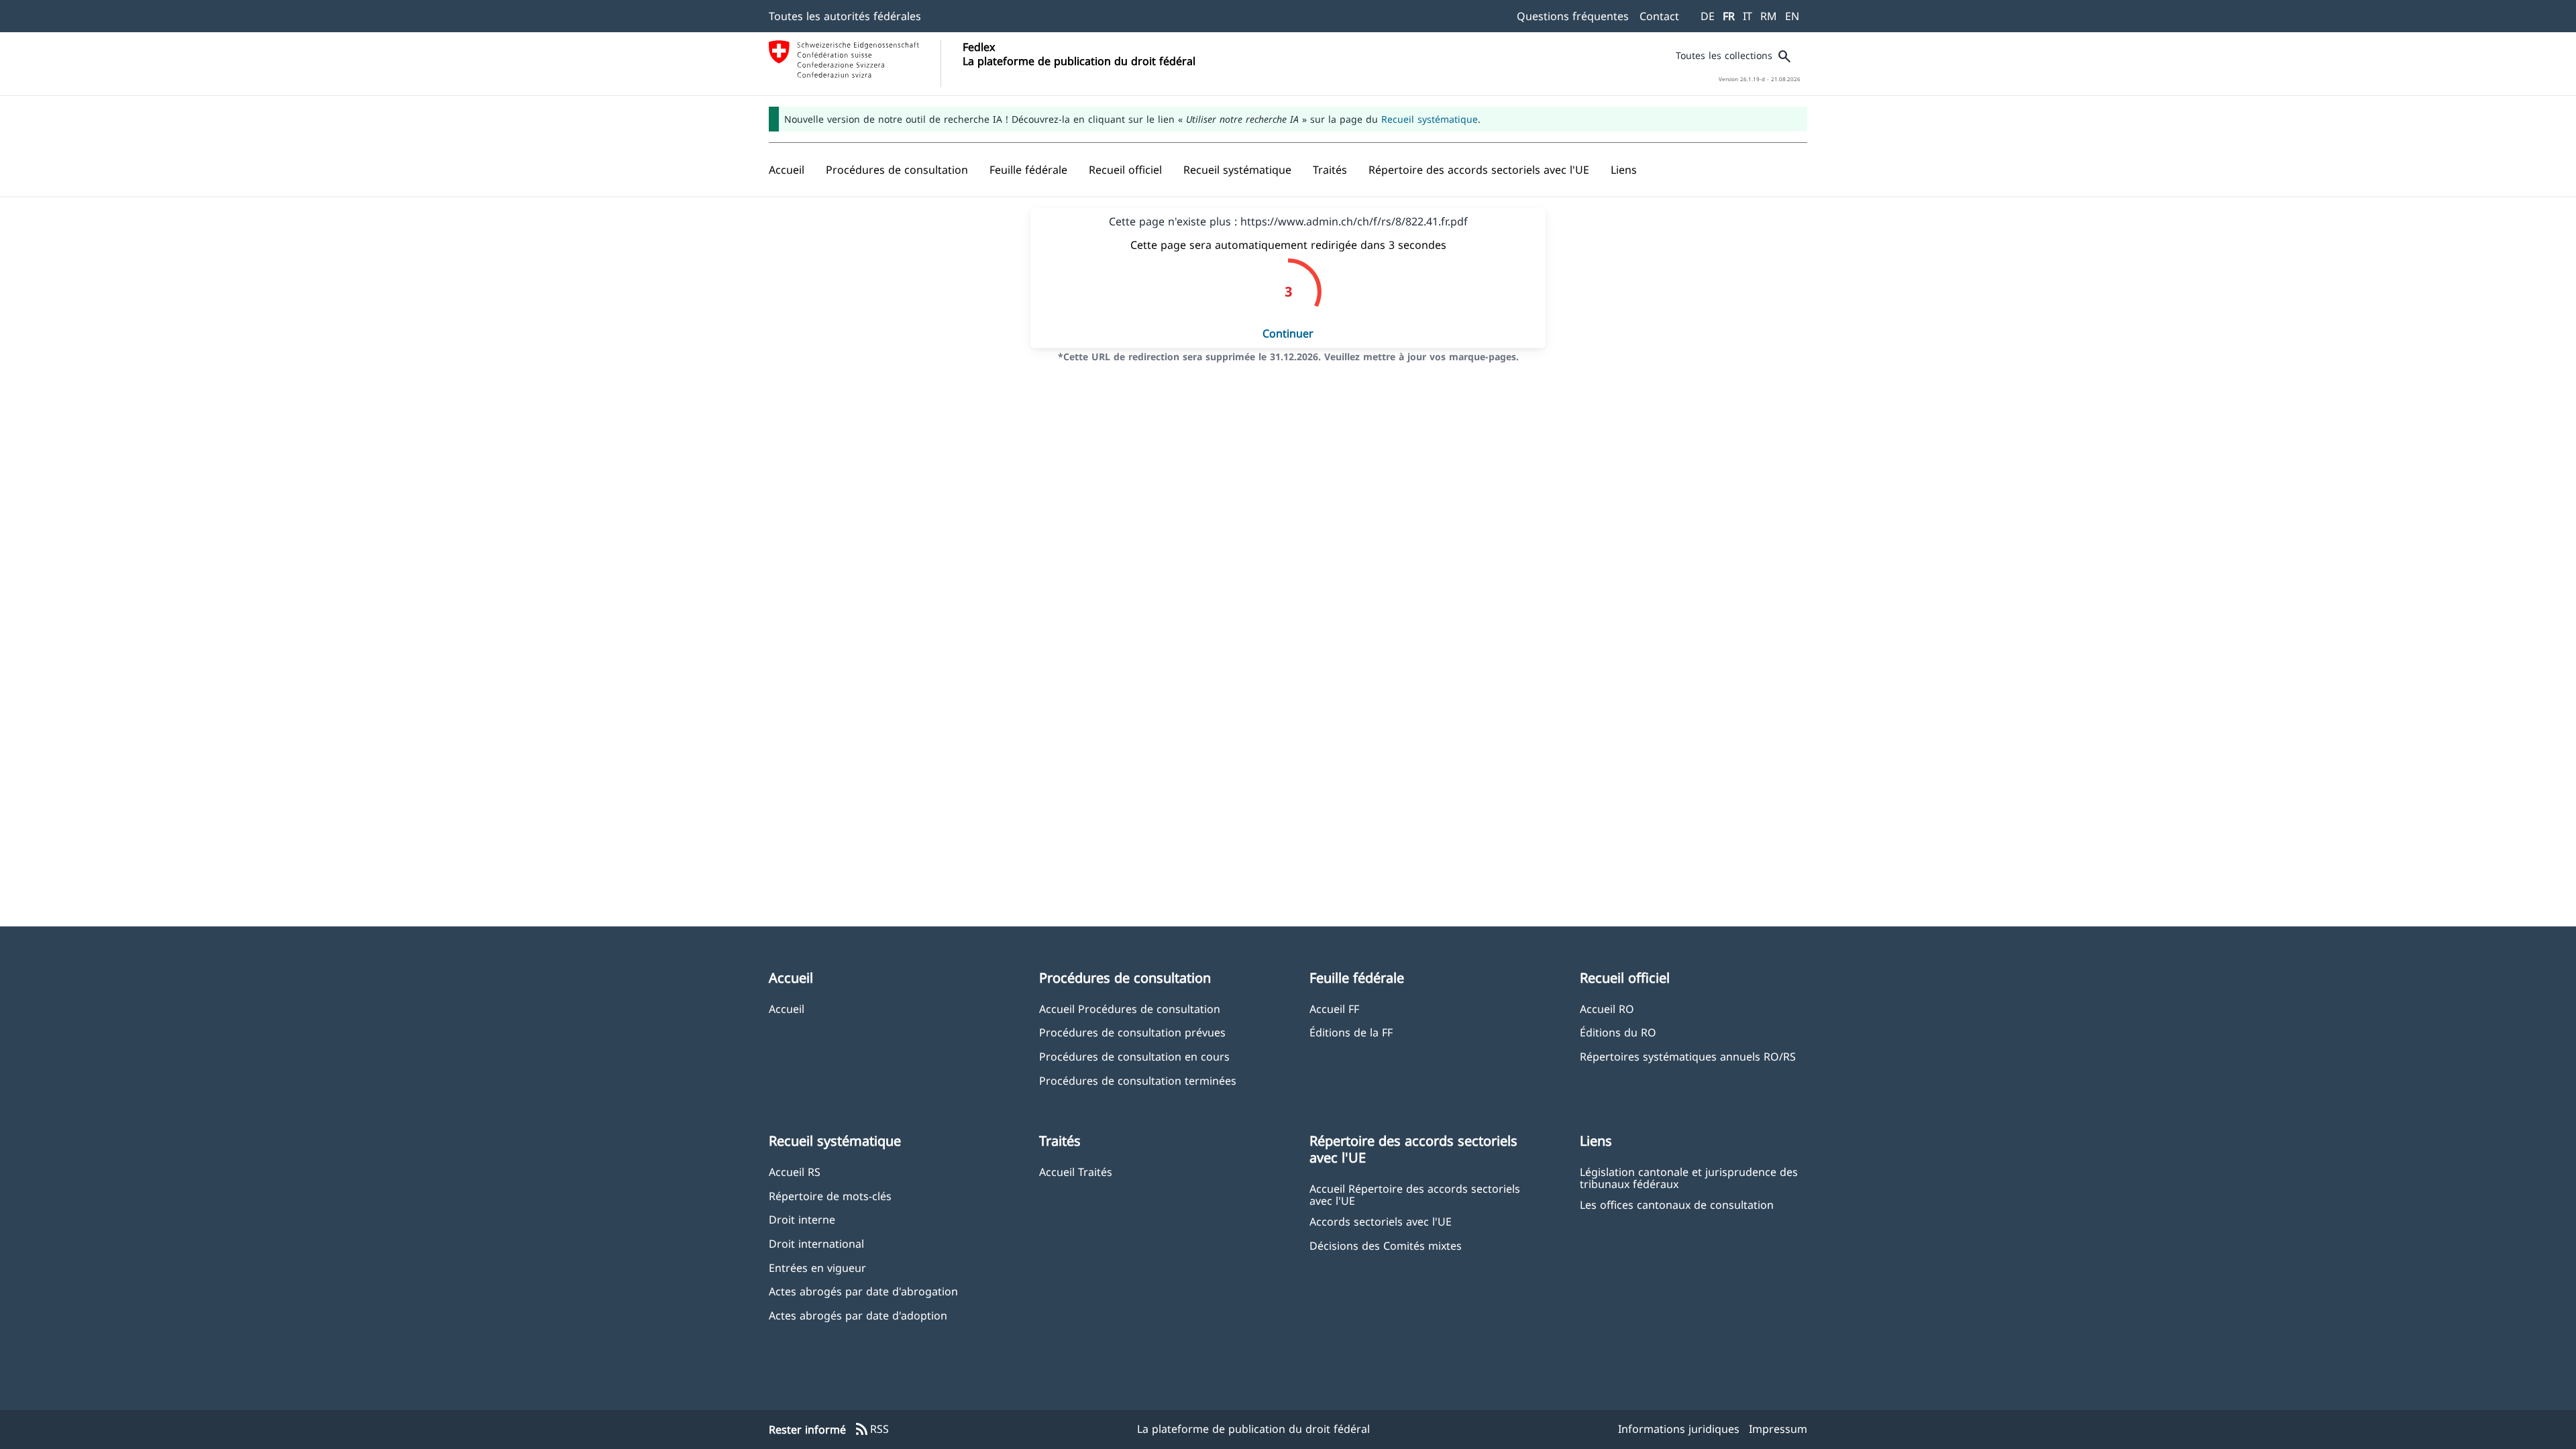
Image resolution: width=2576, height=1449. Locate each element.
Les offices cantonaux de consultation (1677, 1204)
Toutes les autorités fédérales (845, 16)
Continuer (1288, 333)
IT (1748, 16)
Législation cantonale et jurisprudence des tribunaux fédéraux (1689, 1177)
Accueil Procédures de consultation (1130, 1009)
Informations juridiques (1679, 1429)
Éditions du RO (1618, 1032)
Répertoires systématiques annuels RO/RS (1688, 1056)
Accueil (787, 1009)
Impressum (1778, 1429)
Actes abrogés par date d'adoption (858, 1315)
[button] (897, 170)
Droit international (816, 1243)
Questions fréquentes (1573, 16)
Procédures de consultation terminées (1138, 1080)
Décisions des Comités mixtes (1386, 1245)
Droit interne (802, 1219)
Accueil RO (1607, 1009)
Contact (1659, 16)
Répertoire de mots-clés (830, 1196)
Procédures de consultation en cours (1134, 1056)
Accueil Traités (1076, 1172)
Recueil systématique (1430, 119)
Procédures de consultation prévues (1132, 1032)
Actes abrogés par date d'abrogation (863, 1291)
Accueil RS (795, 1172)
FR (1729, 16)
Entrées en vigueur (817, 1268)
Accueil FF (1334, 1009)
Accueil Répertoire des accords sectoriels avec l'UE (1415, 1194)
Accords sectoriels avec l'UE (1381, 1221)
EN (1792, 16)
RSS (871, 1430)
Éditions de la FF (1351, 1032)
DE (1708, 16)
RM (1769, 16)
